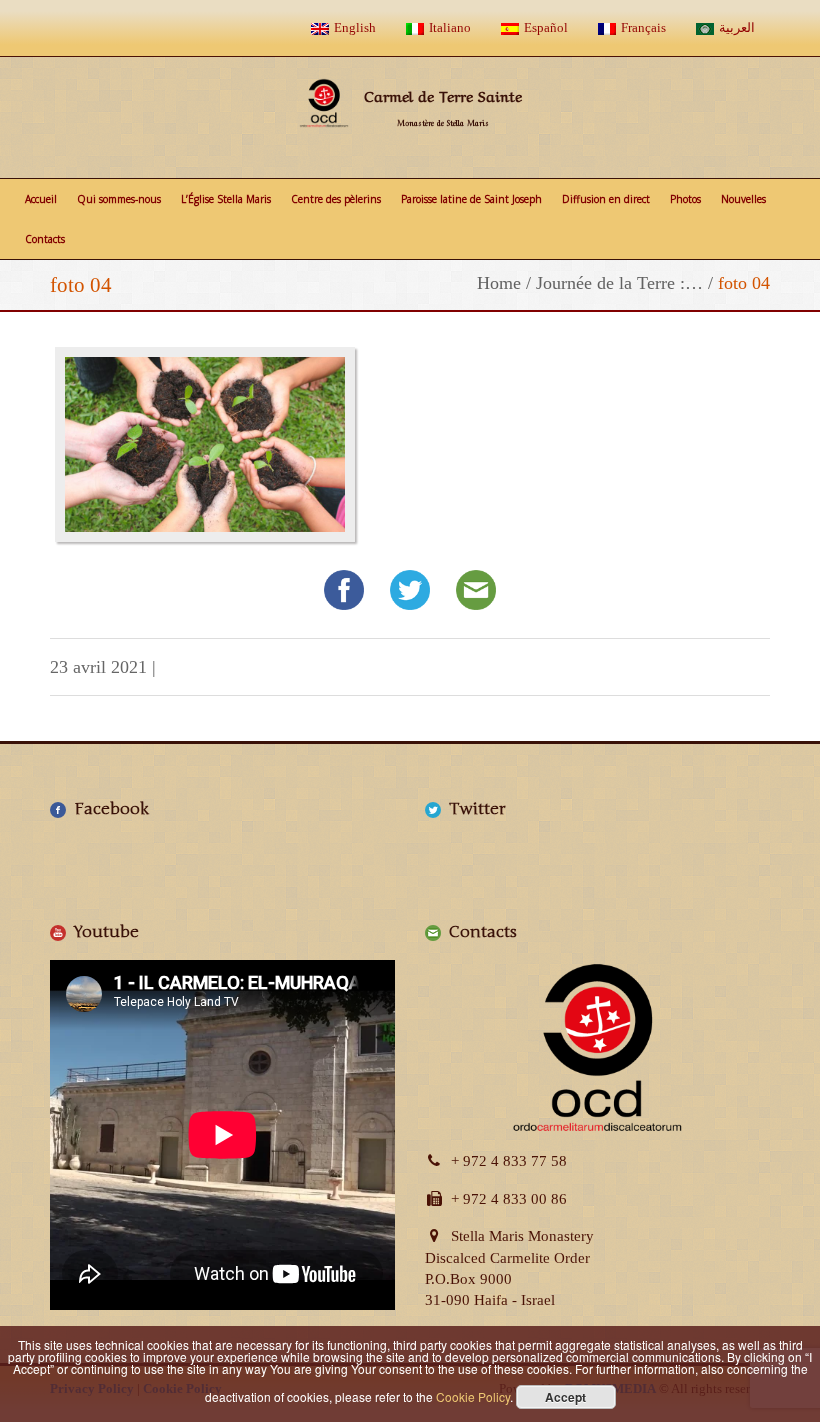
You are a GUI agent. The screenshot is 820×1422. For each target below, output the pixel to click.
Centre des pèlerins (336, 199)
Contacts (45, 239)
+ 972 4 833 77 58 (509, 1161)
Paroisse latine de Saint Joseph (471, 199)
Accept (565, 1397)
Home (499, 283)
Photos (685, 199)
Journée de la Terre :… (619, 283)
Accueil (41, 199)
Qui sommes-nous (119, 199)
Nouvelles (743, 199)
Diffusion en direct (606, 199)
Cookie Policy (473, 1396)
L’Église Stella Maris (226, 199)
